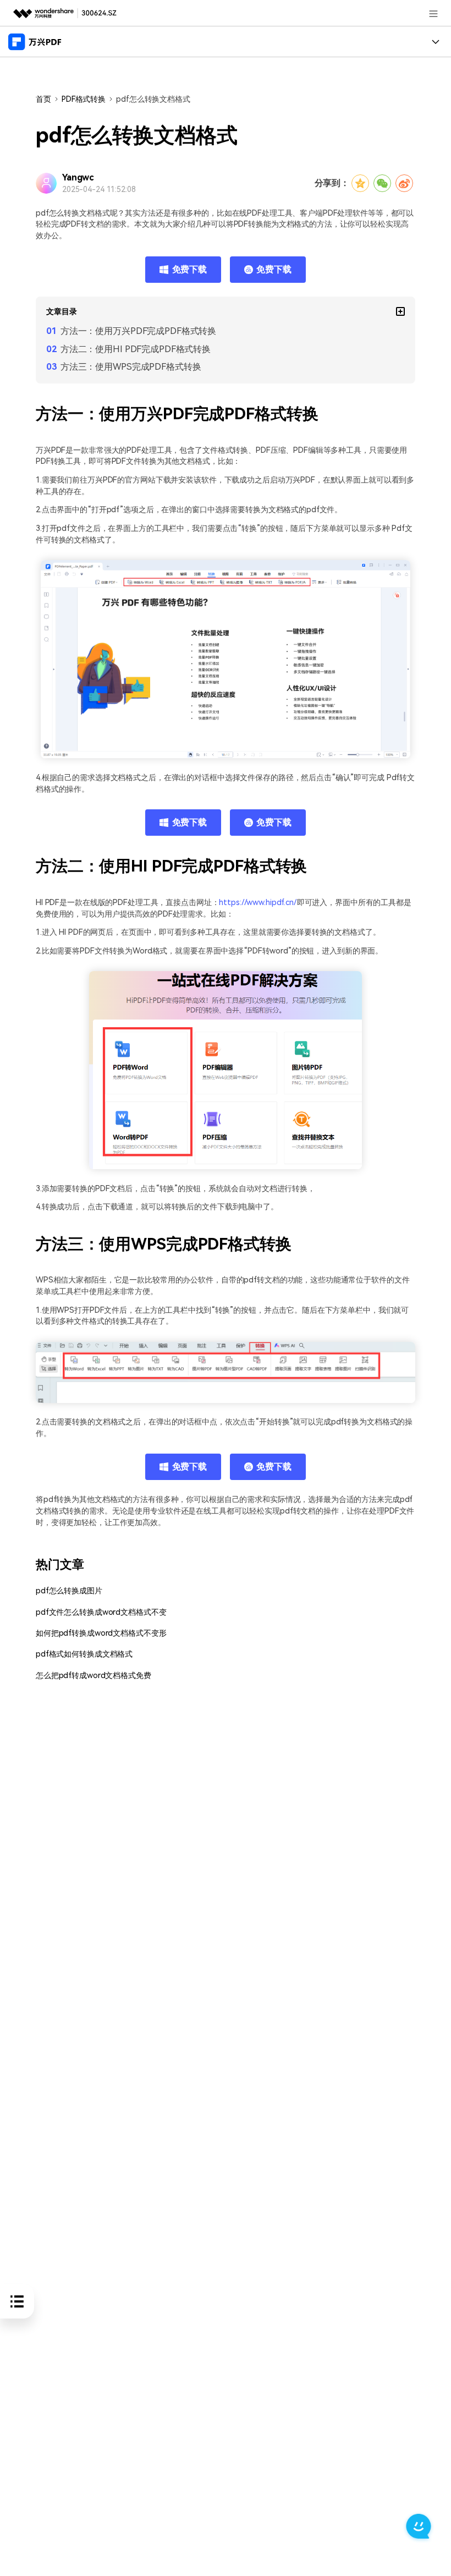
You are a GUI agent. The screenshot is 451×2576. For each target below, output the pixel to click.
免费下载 (190, 269)
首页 (43, 99)
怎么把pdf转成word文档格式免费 (94, 1676)
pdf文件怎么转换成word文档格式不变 (101, 1612)
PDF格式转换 (84, 99)
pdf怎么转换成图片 (69, 1591)
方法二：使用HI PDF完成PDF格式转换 (136, 349)
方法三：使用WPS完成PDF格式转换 (131, 367)
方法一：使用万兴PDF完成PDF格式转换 (138, 331)
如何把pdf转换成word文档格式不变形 (101, 1633)
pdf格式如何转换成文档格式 (84, 1654)
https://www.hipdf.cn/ (258, 903)
